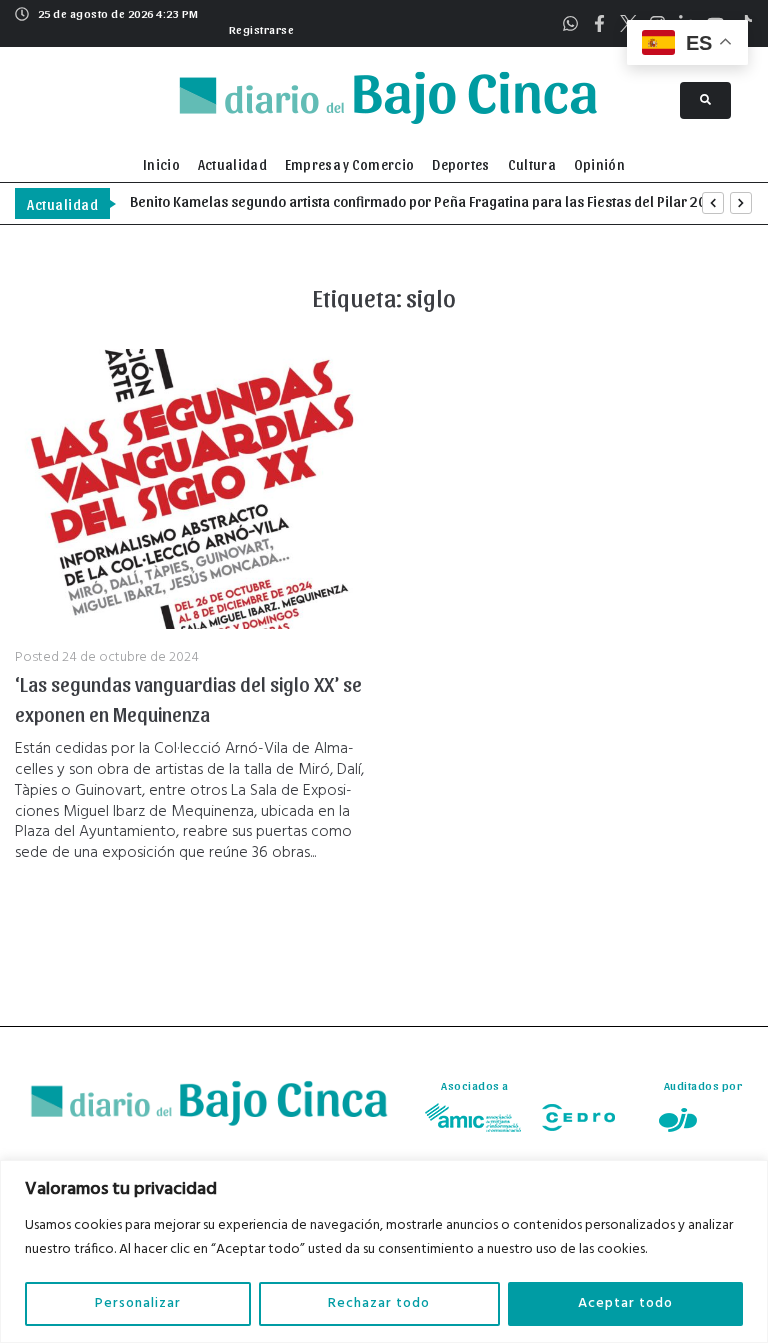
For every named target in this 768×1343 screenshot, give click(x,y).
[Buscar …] (705, 100)
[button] (259, 27)
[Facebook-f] (599, 23)
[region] (384, 1251)
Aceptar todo (625, 1303)
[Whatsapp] (570, 23)
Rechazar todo (379, 1303)
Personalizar (138, 1303)
